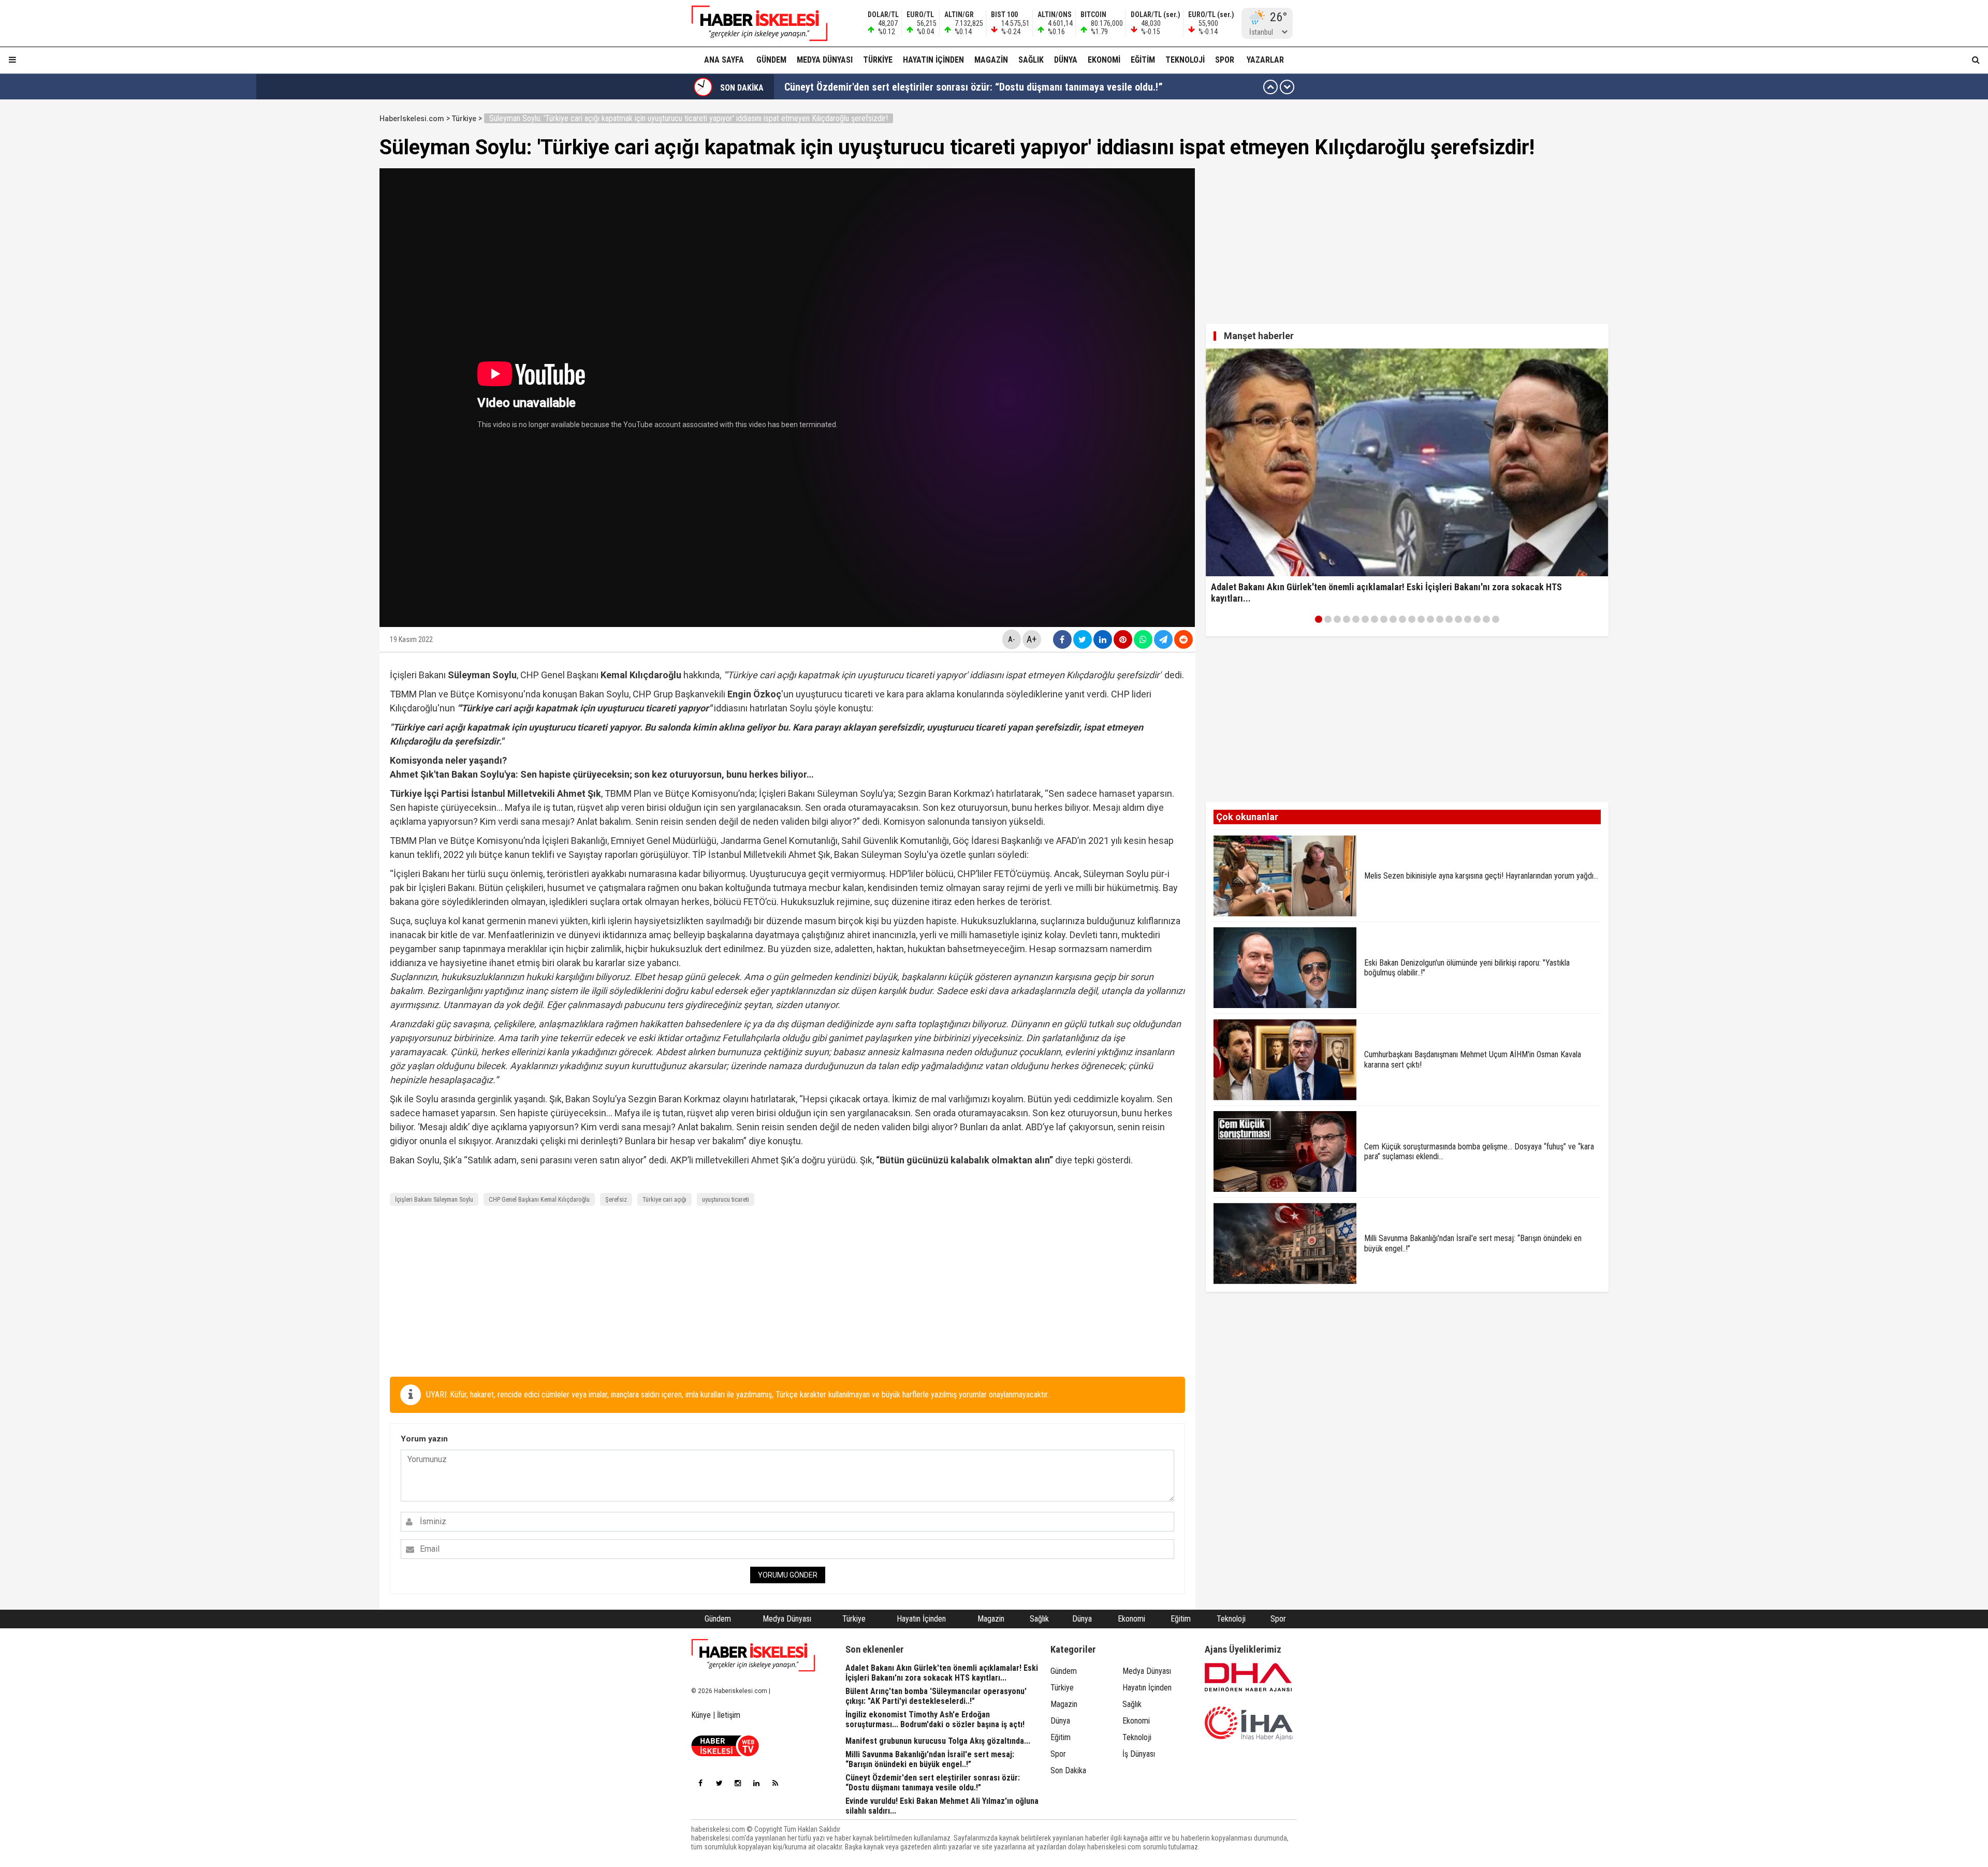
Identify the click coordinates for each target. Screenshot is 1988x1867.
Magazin (991, 60)
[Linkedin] (756, 1783)
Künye (701, 1715)
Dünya (1066, 60)
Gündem (771, 60)
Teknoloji (1185, 60)
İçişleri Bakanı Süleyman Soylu (434, 1199)
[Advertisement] (330, 265)
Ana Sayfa (724, 60)
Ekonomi (1104, 60)
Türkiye (878, 60)
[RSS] (775, 1783)
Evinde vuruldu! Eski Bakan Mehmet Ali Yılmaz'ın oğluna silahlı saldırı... (936, 87)
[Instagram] (738, 1783)
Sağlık (1031, 60)
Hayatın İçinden (933, 60)
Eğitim (1143, 60)
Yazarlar (1265, 60)
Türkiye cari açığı (664, 1199)
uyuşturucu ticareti (726, 1199)
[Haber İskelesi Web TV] (725, 1753)
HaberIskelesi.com (412, 119)
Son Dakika (1068, 1770)
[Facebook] (700, 1783)
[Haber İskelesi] (753, 1655)
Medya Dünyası (825, 60)
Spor (1225, 60)
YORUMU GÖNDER (788, 1575)
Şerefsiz (616, 1199)
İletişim (729, 1715)
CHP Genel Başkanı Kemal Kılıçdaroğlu (539, 1199)
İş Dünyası (1139, 1754)
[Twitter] (719, 1783)
